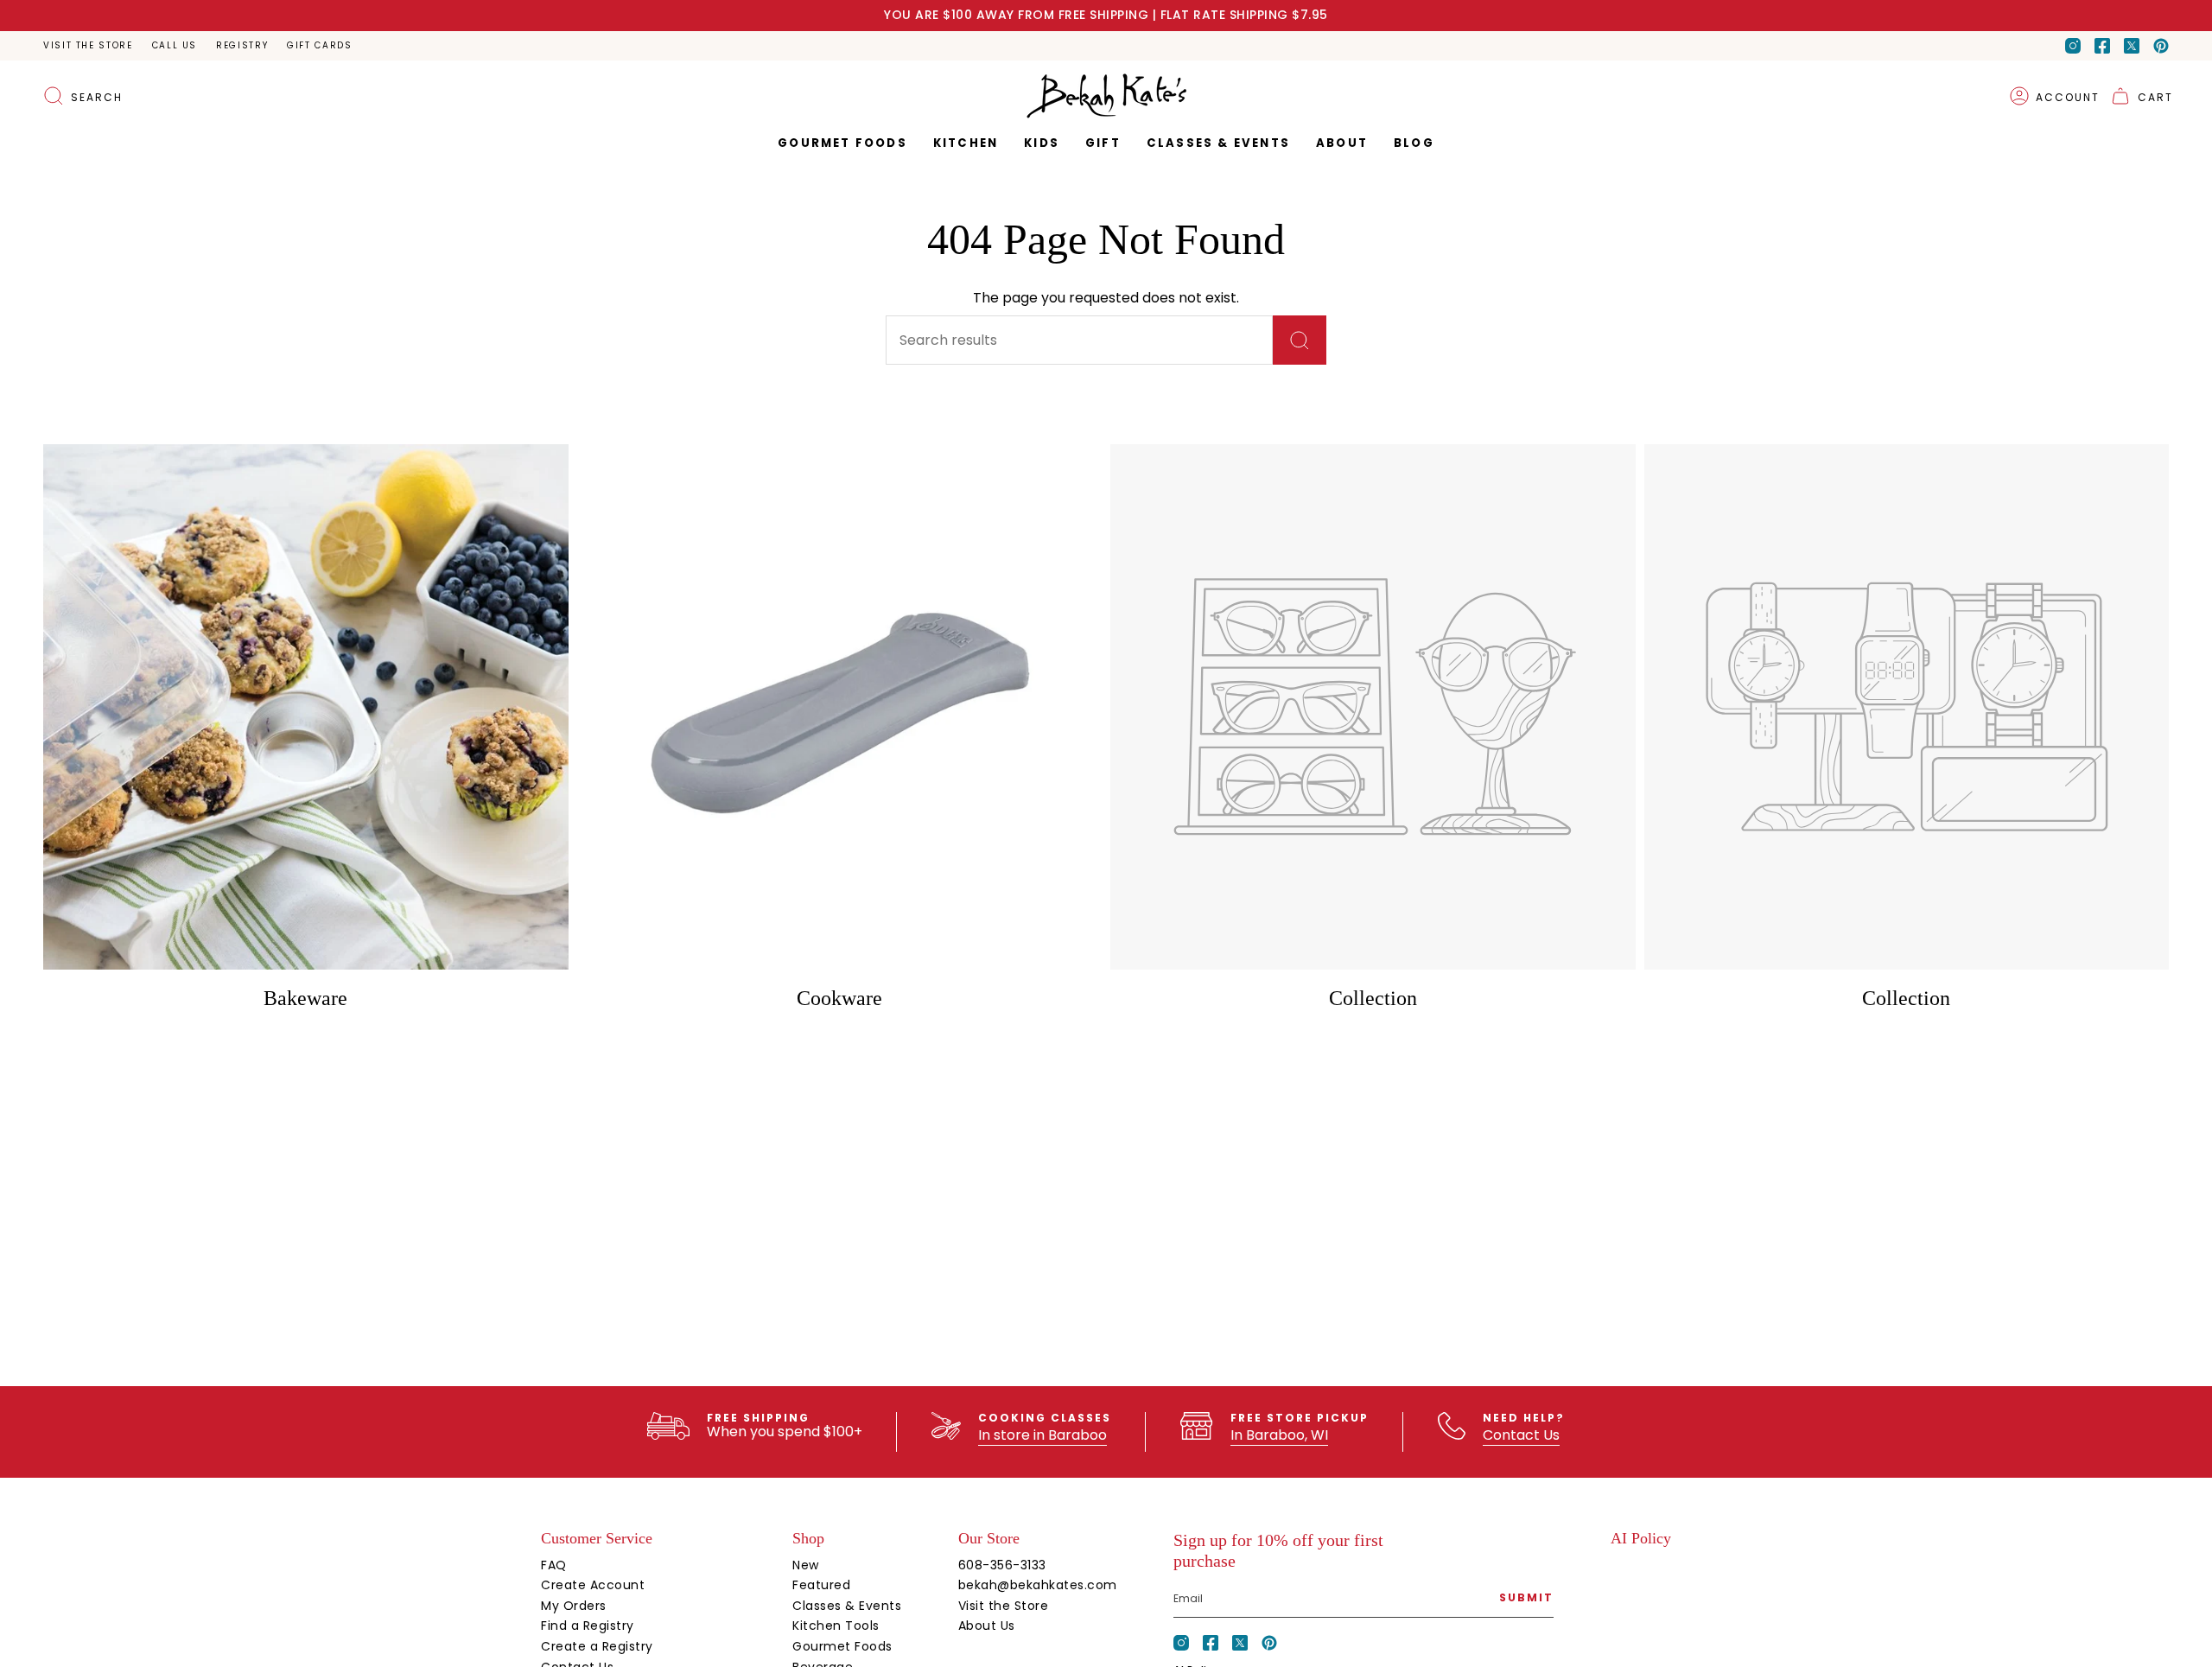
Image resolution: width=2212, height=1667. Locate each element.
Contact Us (1521, 1435)
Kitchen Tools (836, 1626)
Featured (821, 1585)
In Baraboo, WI (1279, 1435)
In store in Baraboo (1042, 1435)
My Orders (574, 1606)
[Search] (1300, 340)
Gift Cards (319, 45)
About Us (987, 1626)
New (806, 1565)
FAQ (554, 1565)
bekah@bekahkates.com (1038, 1585)
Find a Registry (588, 1626)
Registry (242, 45)
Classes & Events (847, 1606)
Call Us (175, 45)
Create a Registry (597, 1646)
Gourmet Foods (842, 1646)
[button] (1103, 143)
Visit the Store (88, 45)
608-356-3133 (1002, 1565)
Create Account (593, 1585)
